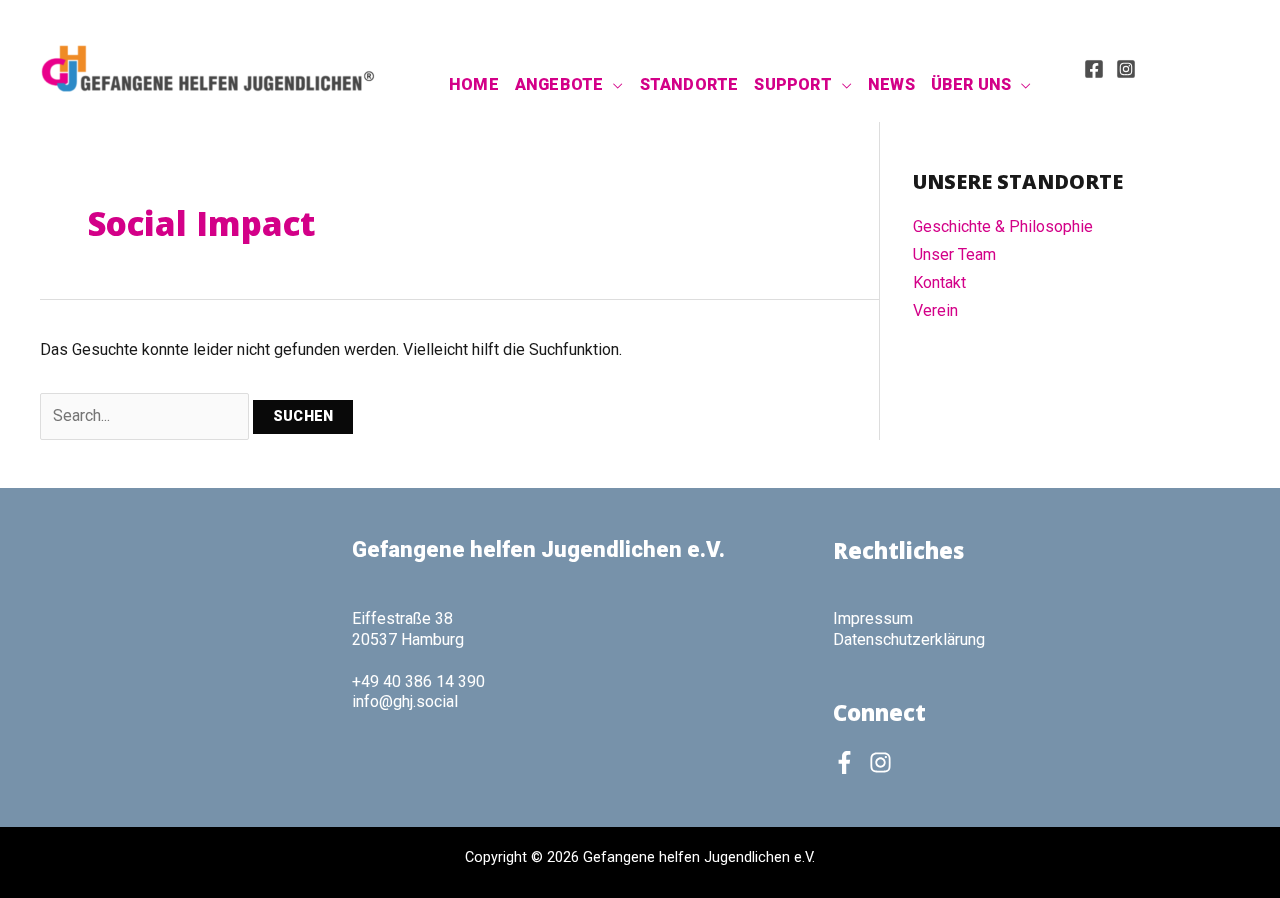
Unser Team (954, 254)
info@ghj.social (405, 701)
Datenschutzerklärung (909, 639)
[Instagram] (1126, 69)
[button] (613, 85)
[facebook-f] (849, 762)
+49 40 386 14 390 (418, 681)
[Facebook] (1094, 69)
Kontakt (939, 282)
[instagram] (884, 762)
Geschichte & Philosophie (1003, 226)
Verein (935, 310)
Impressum (873, 618)
